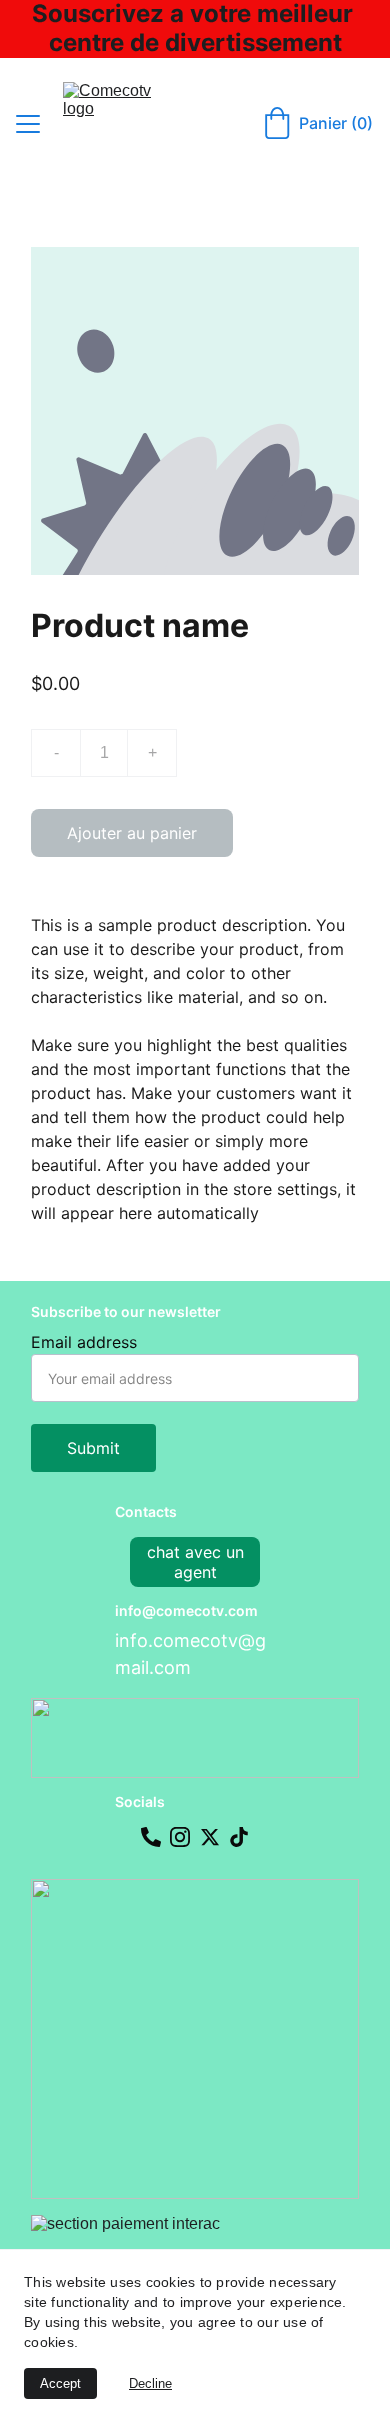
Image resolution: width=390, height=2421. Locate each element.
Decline (150, 2383)
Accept (60, 2383)
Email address (84, 1342)
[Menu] (28, 124)
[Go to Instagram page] (180, 1837)
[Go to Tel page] (151, 1837)
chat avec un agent (195, 1562)
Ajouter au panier (132, 833)
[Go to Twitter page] (210, 1837)
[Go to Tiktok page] (239, 1837)
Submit (93, 1448)
